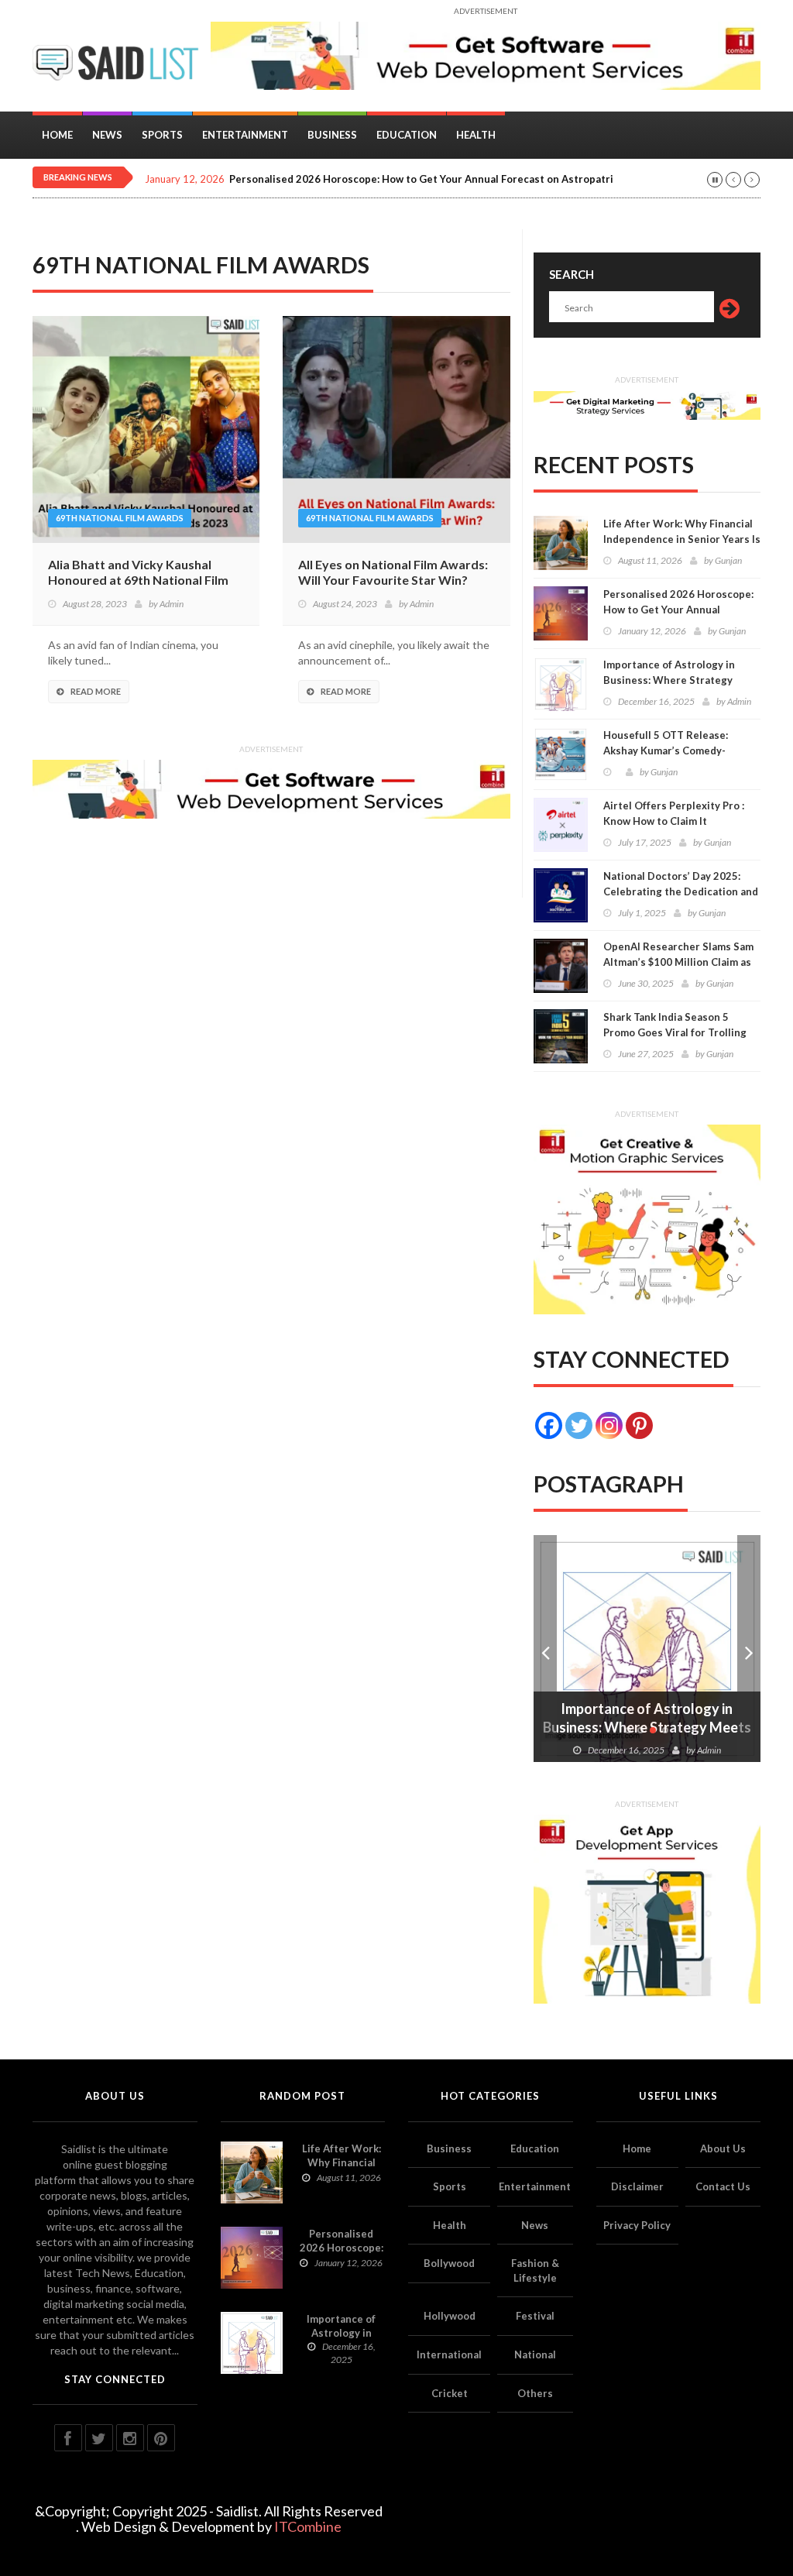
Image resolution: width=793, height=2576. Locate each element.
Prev (545, 1649)
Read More (96, 691)
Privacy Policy (637, 2225)
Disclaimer (637, 2186)
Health (476, 135)
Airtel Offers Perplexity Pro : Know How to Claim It (674, 813)
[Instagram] (609, 1425)
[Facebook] (549, 1425)
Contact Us (723, 2186)
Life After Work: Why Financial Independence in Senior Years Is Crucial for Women (682, 539)
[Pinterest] (639, 1425)
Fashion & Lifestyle (535, 2270)
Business (332, 135)
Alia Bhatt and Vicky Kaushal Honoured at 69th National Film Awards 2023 (138, 580)
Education (407, 135)
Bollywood (449, 2263)
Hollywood (450, 2316)
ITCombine (308, 2526)
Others (535, 2393)
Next (749, 1649)
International (449, 2354)
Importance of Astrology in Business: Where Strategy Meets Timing (669, 680)
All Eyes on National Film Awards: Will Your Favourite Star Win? (393, 572)
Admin (172, 604)
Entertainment (245, 135)
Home (57, 135)
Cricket (450, 2393)
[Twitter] (579, 1425)
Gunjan (728, 560)
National (535, 2354)
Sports (162, 135)
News (107, 135)
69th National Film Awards (120, 518)
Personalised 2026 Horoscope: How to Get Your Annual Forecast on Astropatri (421, 179)
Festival (535, 2316)
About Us (723, 2148)
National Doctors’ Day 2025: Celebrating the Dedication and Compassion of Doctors (681, 891)
